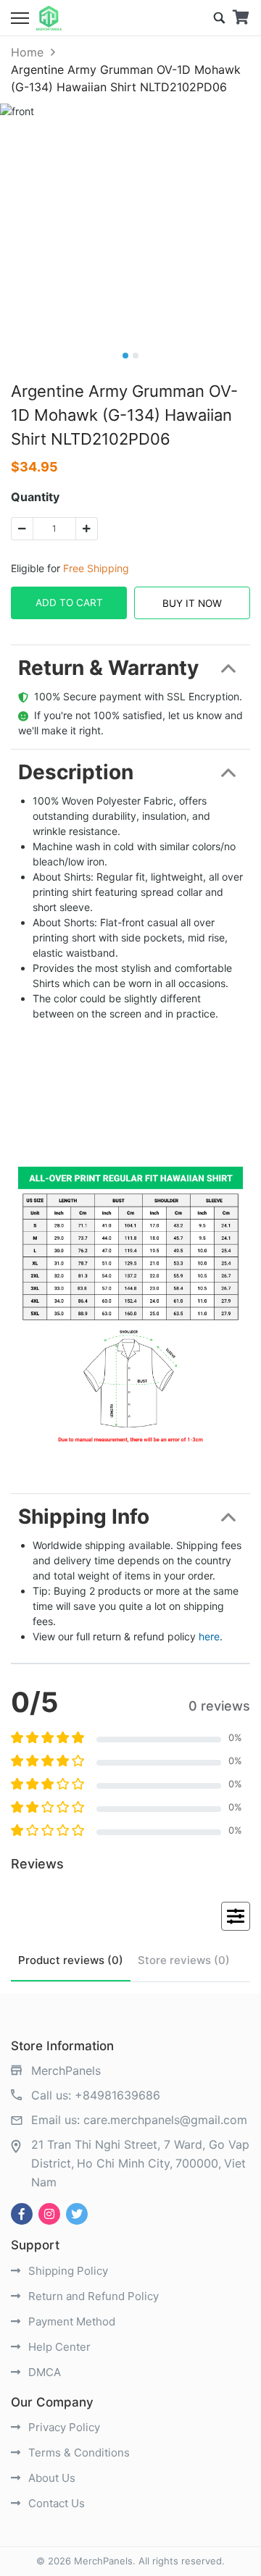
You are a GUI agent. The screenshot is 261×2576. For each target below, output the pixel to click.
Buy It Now (192, 603)
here (209, 1636)
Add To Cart (69, 603)
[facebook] (22, 2214)
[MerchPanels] (49, 18)
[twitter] (77, 2214)
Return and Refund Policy (92, 2296)
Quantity (35, 497)
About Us (50, 2478)
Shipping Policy (67, 2271)
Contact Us (55, 2503)
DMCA (43, 2372)
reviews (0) (71, 1960)
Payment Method (70, 2321)
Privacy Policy (63, 2427)
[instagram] (49, 2214)
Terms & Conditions (78, 2453)
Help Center (58, 2347)
